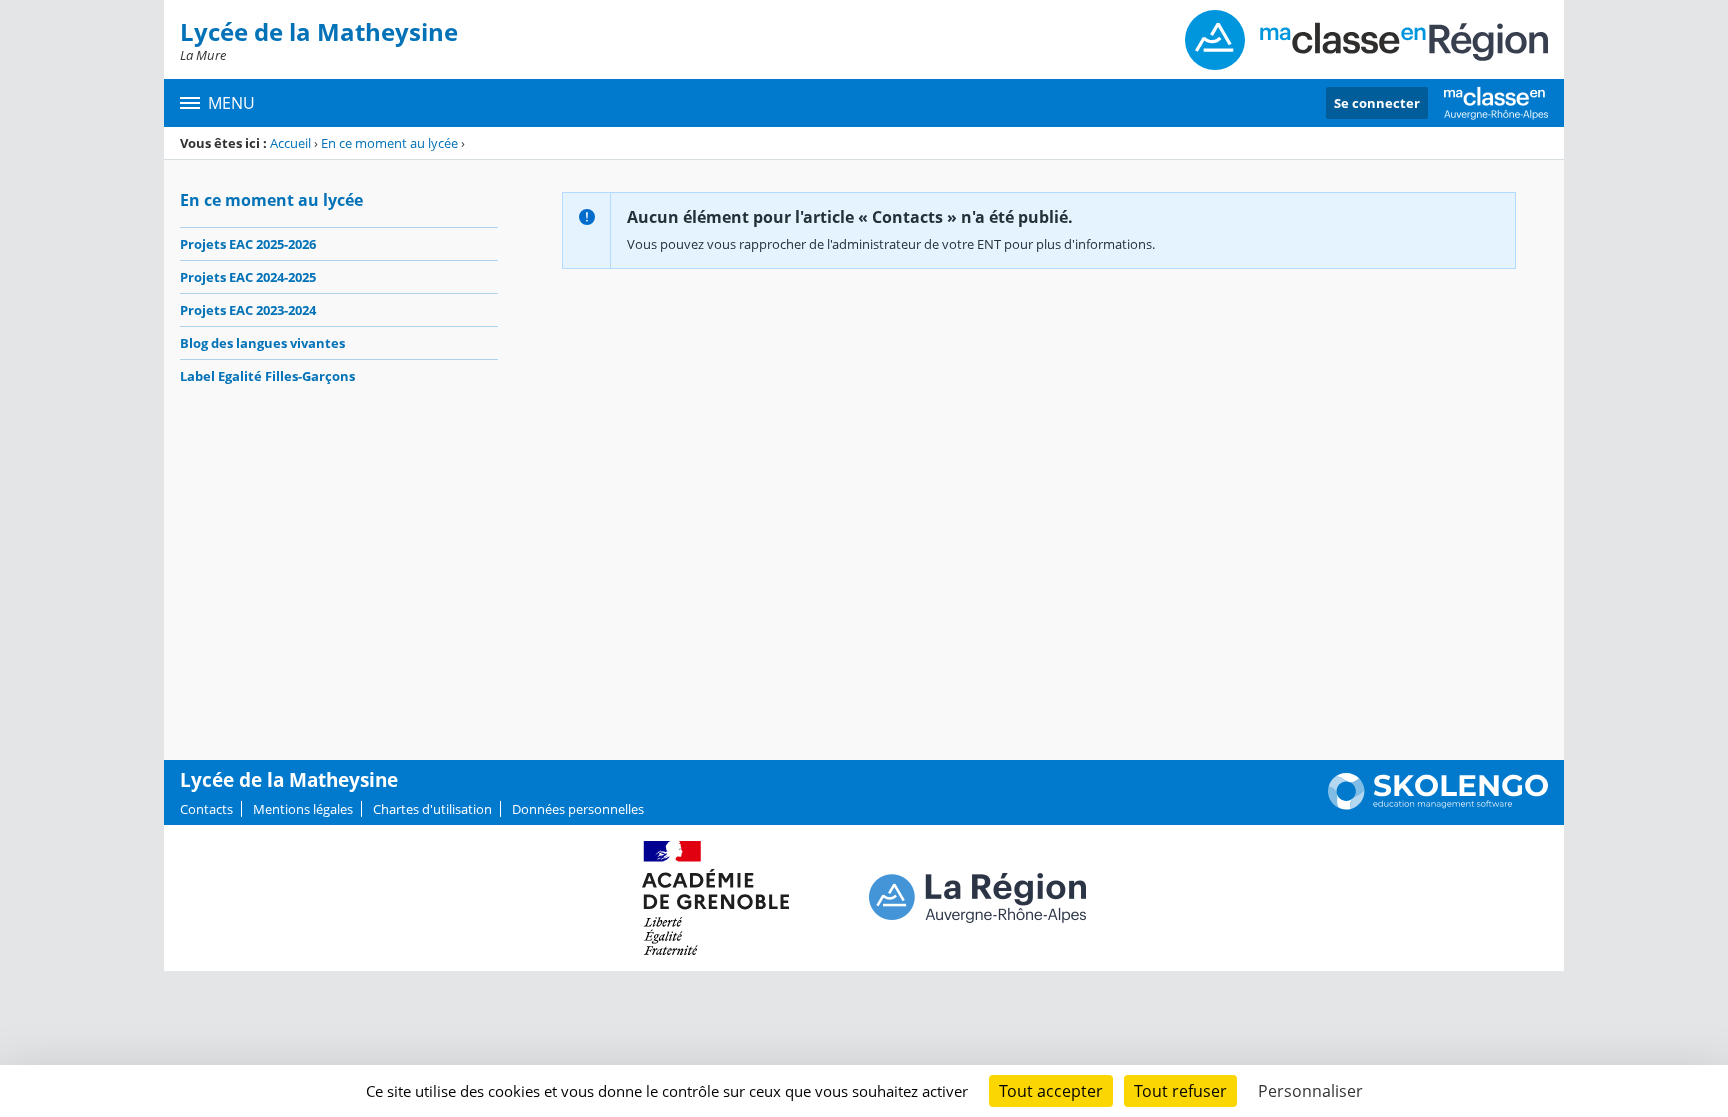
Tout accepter (1051, 1091)
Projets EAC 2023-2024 (248, 310)
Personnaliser (1310, 1091)
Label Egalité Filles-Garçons (267, 376)
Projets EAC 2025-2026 (248, 244)
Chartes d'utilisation (432, 809)
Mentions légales (303, 809)
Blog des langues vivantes (262, 343)
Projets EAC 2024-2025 (248, 277)
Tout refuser (1180, 1091)
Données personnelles (578, 809)
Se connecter (1377, 103)
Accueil (290, 143)
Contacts (206, 809)
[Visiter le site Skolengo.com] (1438, 805)
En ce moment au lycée (389, 143)
